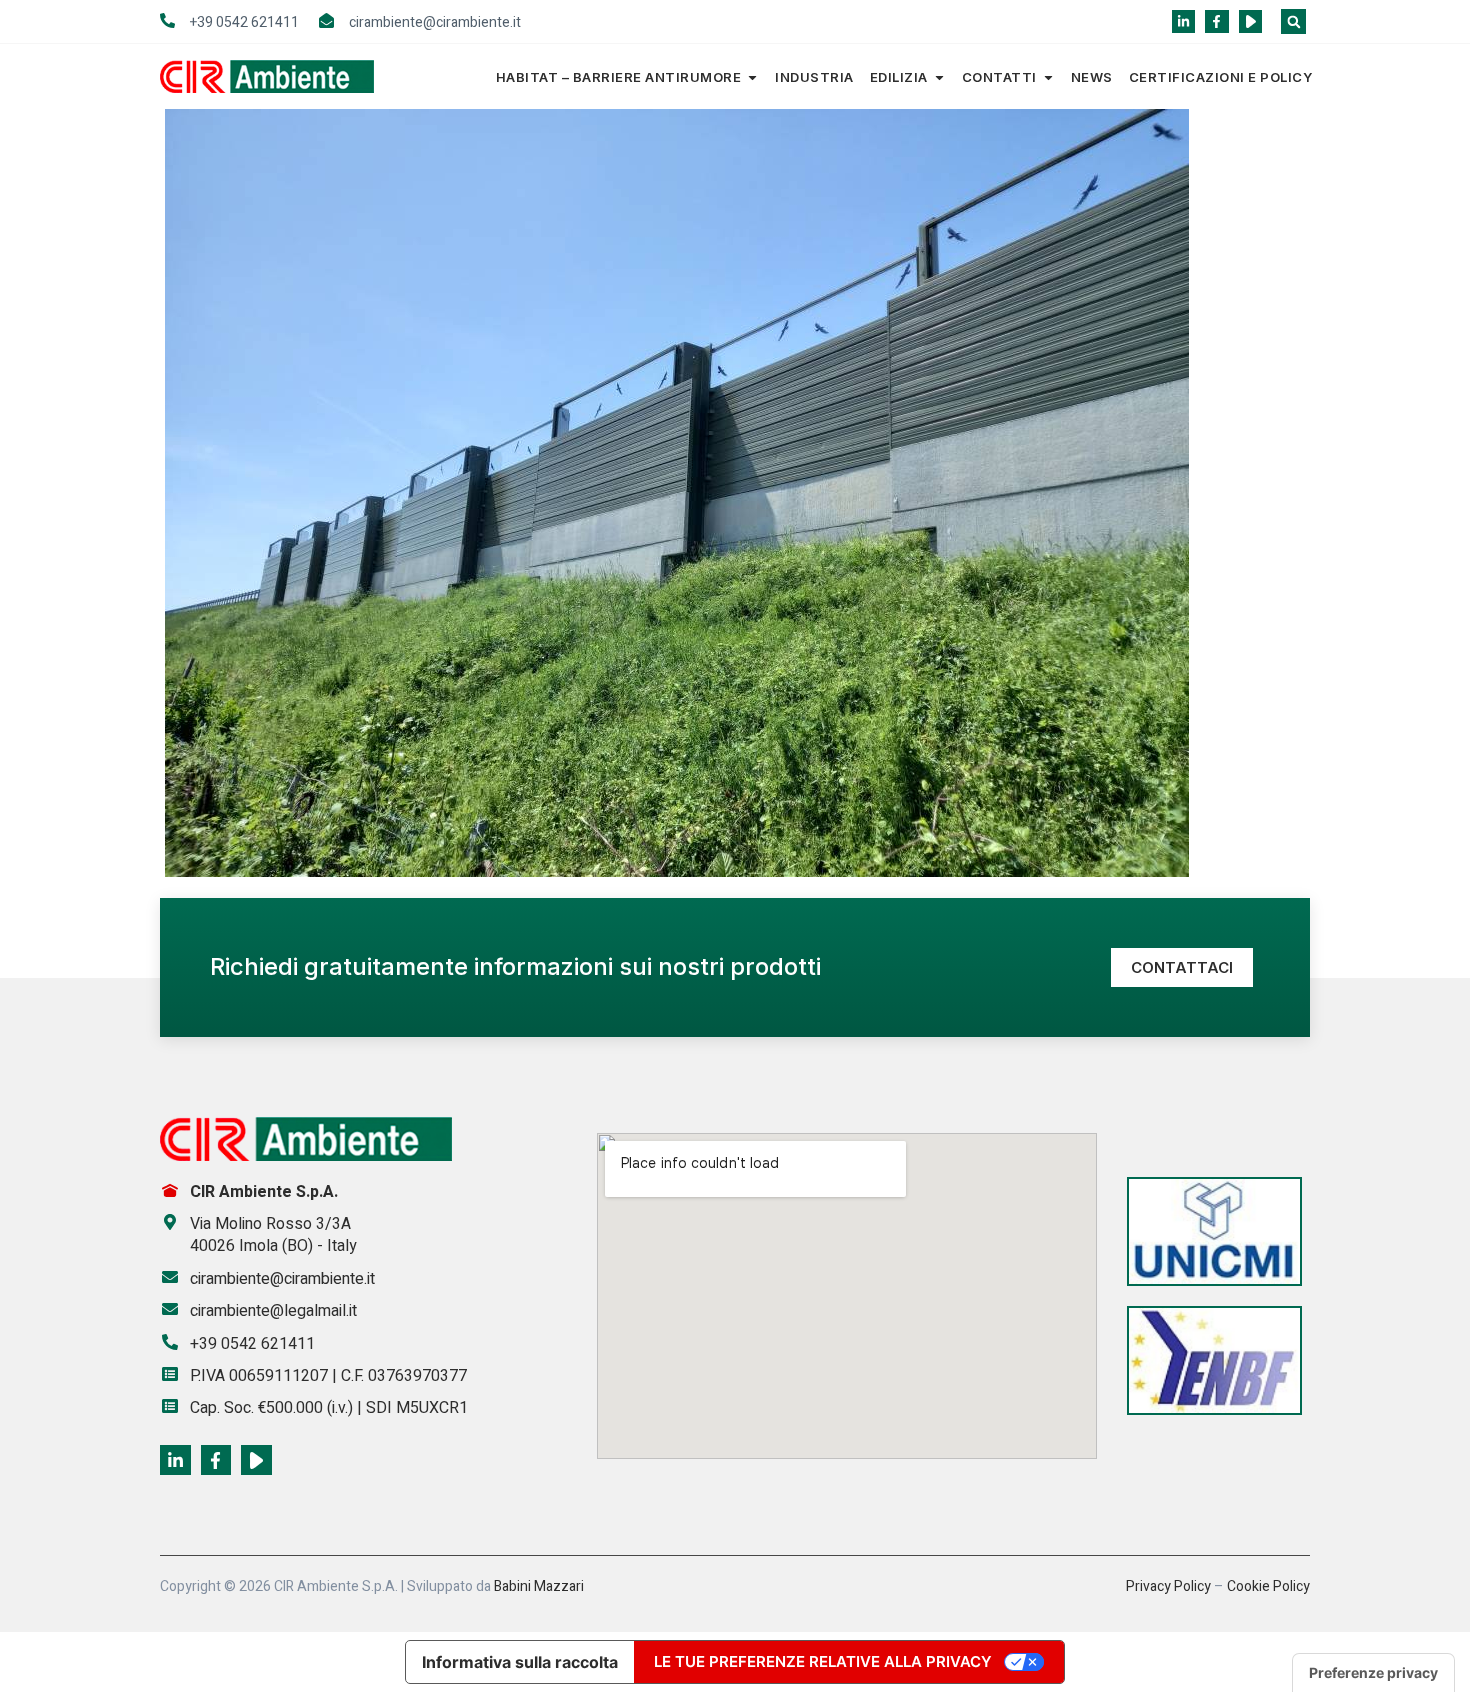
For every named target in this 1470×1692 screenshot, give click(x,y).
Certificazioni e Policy (1221, 77)
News (1092, 77)
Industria (814, 77)
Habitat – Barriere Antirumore (619, 77)
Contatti (999, 77)
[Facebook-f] (1216, 21)
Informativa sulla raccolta (520, 1662)
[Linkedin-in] (1183, 21)
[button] (1293, 21)
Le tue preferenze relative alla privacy (823, 1661)
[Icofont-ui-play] (1250, 21)
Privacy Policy (1168, 1586)
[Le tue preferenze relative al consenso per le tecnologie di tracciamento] (1373, 1673)
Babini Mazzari (539, 1586)
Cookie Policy (1268, 1586)
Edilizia (899, 77)
